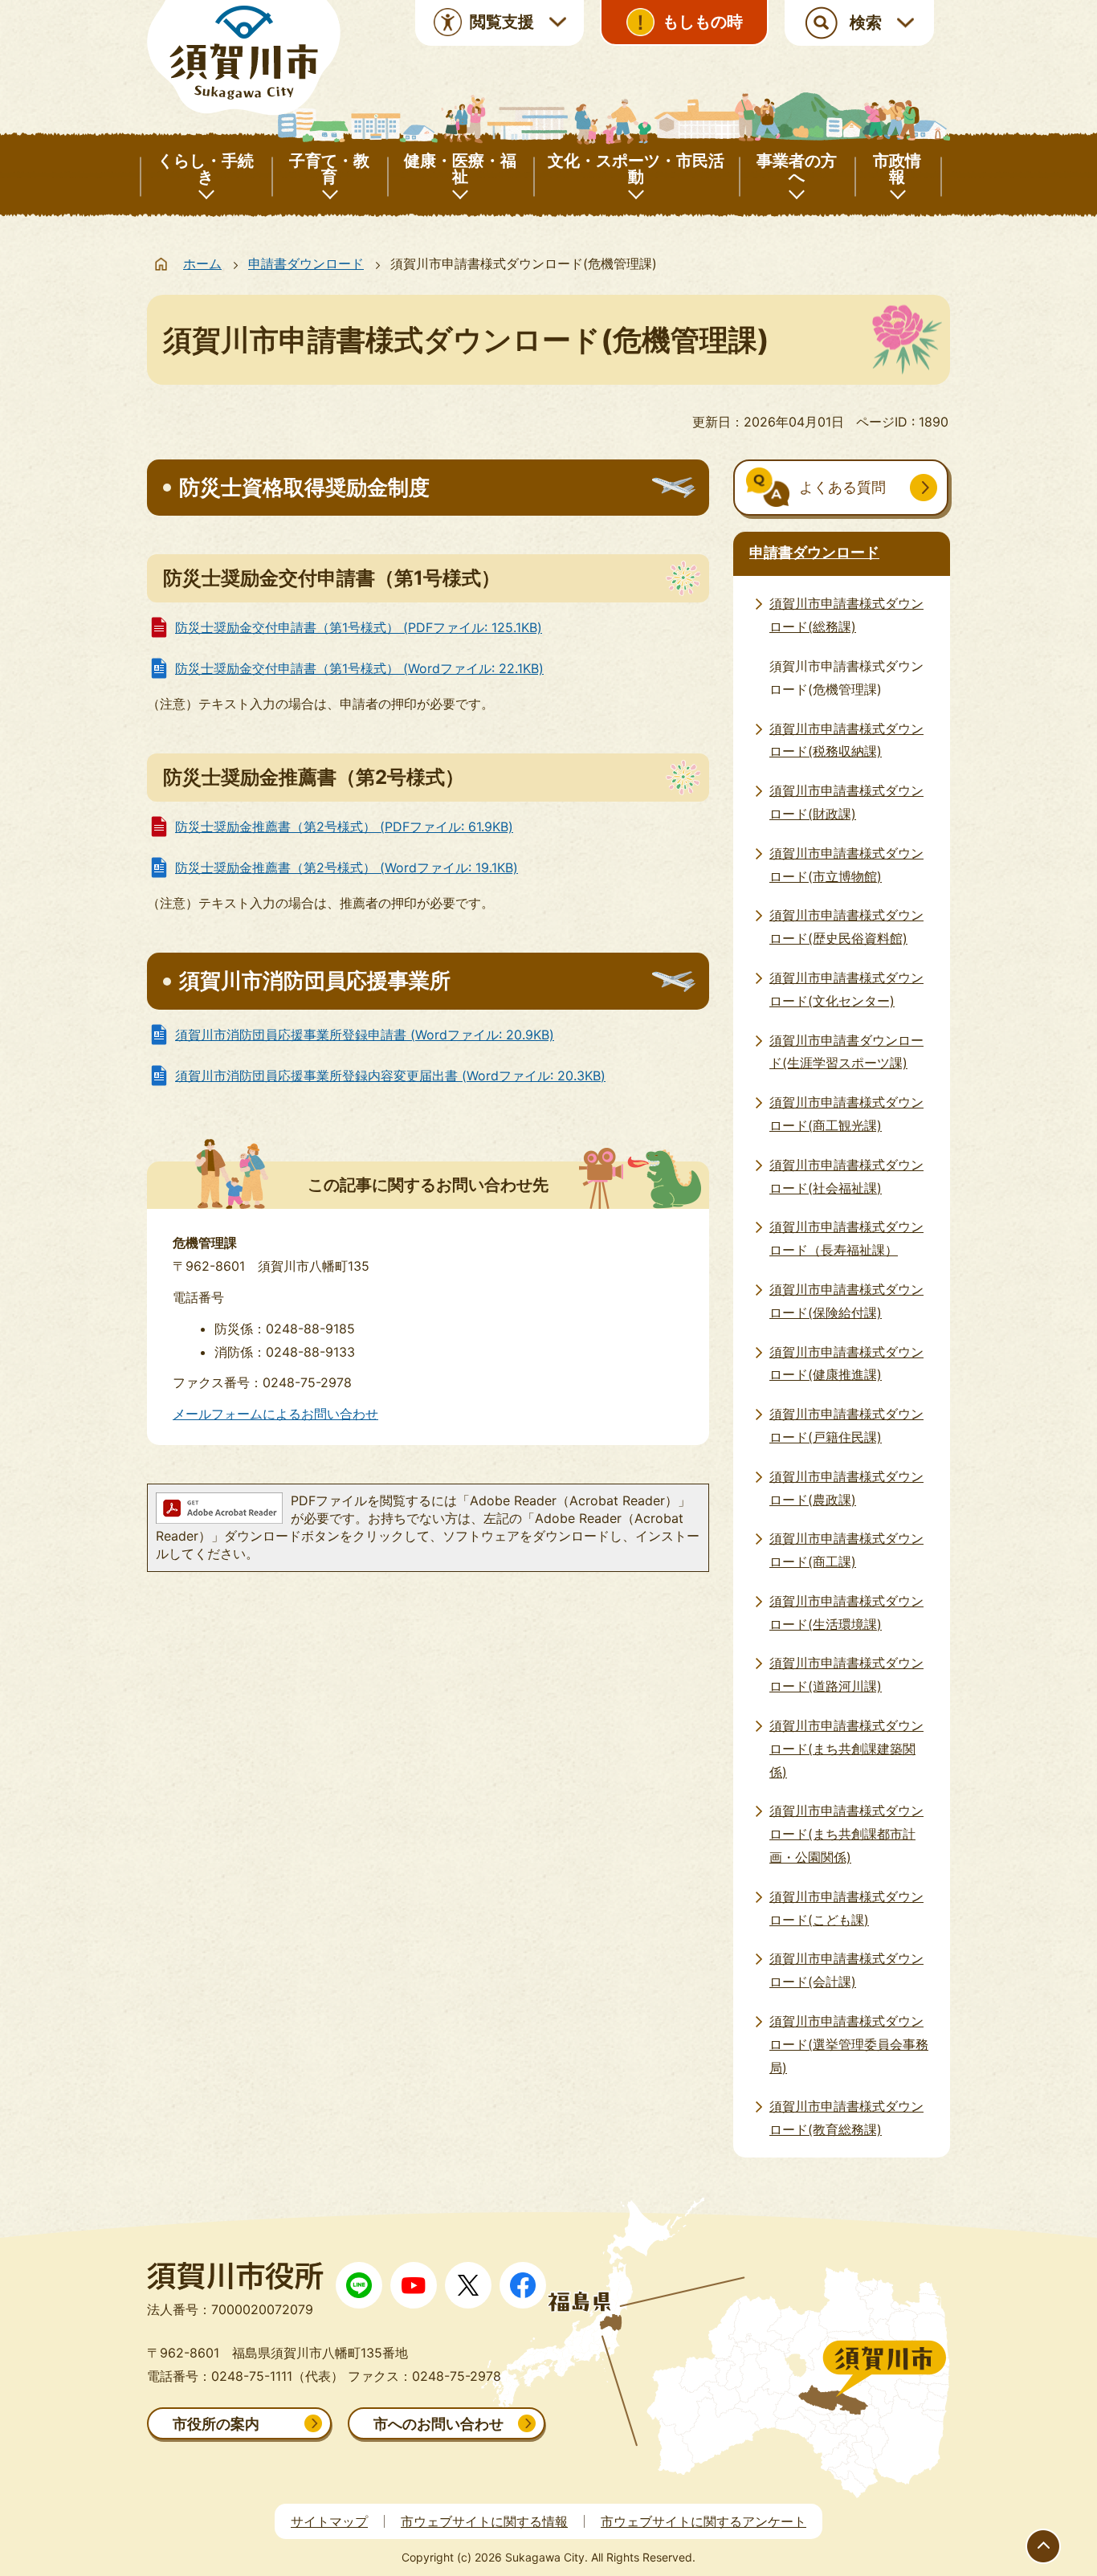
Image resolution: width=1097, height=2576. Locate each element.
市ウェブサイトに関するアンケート (703, 2521)
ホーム (202, 263)
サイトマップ (329, 2521)
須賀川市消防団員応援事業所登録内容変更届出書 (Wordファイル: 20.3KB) (390, 1076)
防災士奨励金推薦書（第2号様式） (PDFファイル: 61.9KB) (344, 827)
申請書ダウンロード (306, 263)
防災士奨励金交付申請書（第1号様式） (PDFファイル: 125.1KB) (359, 627)
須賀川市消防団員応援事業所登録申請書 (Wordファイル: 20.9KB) (365, 1035)
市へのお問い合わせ (438, 2424)
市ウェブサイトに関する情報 (484, 2521)
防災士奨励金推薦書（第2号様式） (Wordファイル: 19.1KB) (347, 868)
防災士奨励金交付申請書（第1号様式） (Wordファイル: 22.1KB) (359, 668)
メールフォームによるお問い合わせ (275, 1414)
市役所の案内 (216, 2424)
